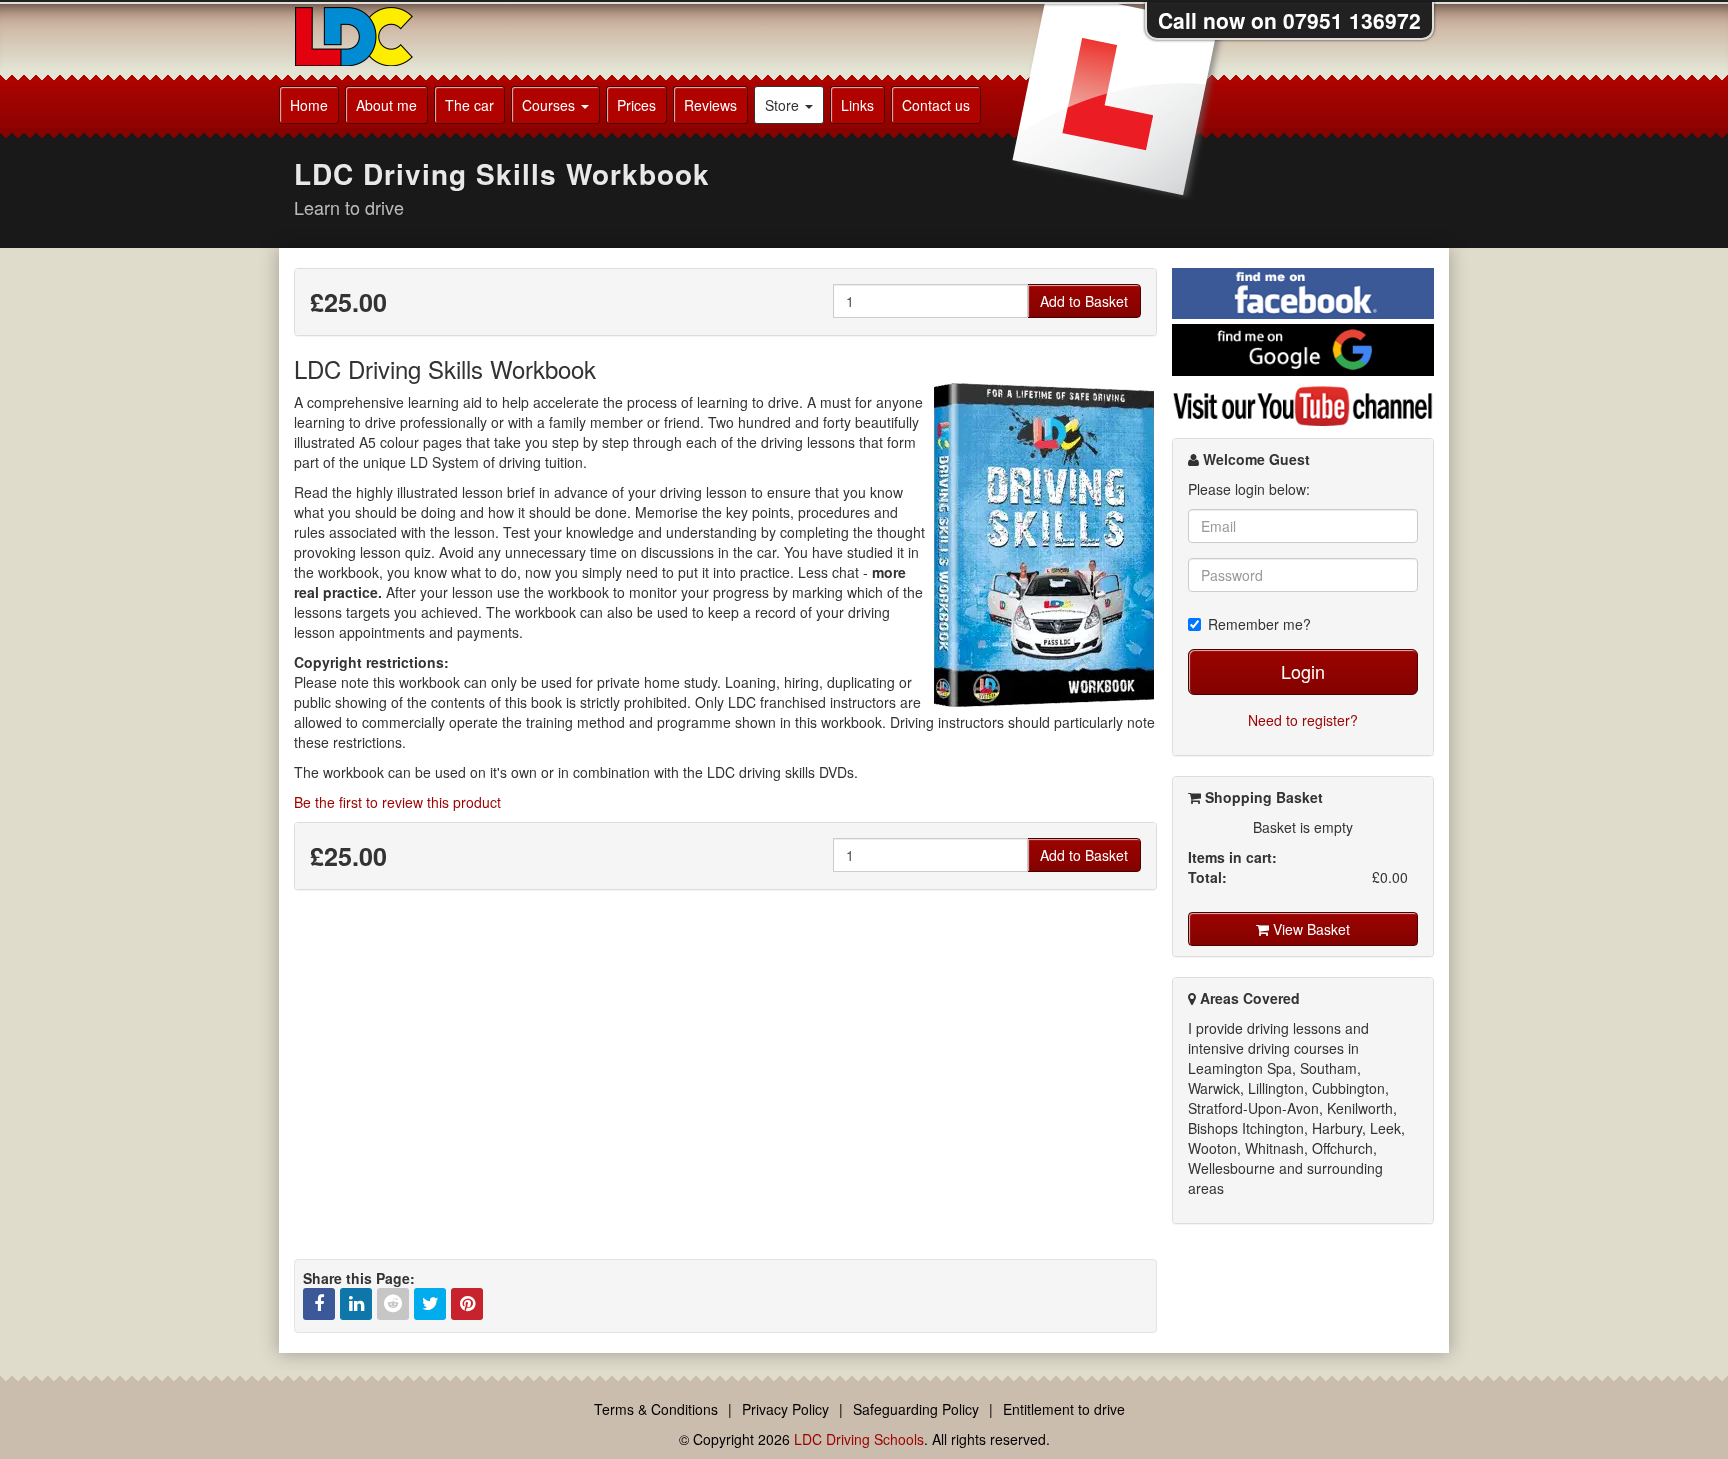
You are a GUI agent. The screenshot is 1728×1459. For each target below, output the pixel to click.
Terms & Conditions (656, 1409)
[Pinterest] (467, 1304)
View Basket (1309, 929)
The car (469, 105)
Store (784, 105)
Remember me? (1259, 624)
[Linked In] (356, 1304)
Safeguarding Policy (916, 1409)
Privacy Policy (785, 1409)
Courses (550, 105)
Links (857, 105)
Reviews (710, 105)
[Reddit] (393, 1304)
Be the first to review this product (397, 802)
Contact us (936, 105)
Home (309, 105)
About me (386, 105)
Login (1303, 671)
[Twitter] (430, 1304)
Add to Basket (1084, 301)
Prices (636, 105)
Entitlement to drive (1064, 1409)
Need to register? (1303, 720)
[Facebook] (319, 1304)
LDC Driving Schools (859, 1439)
